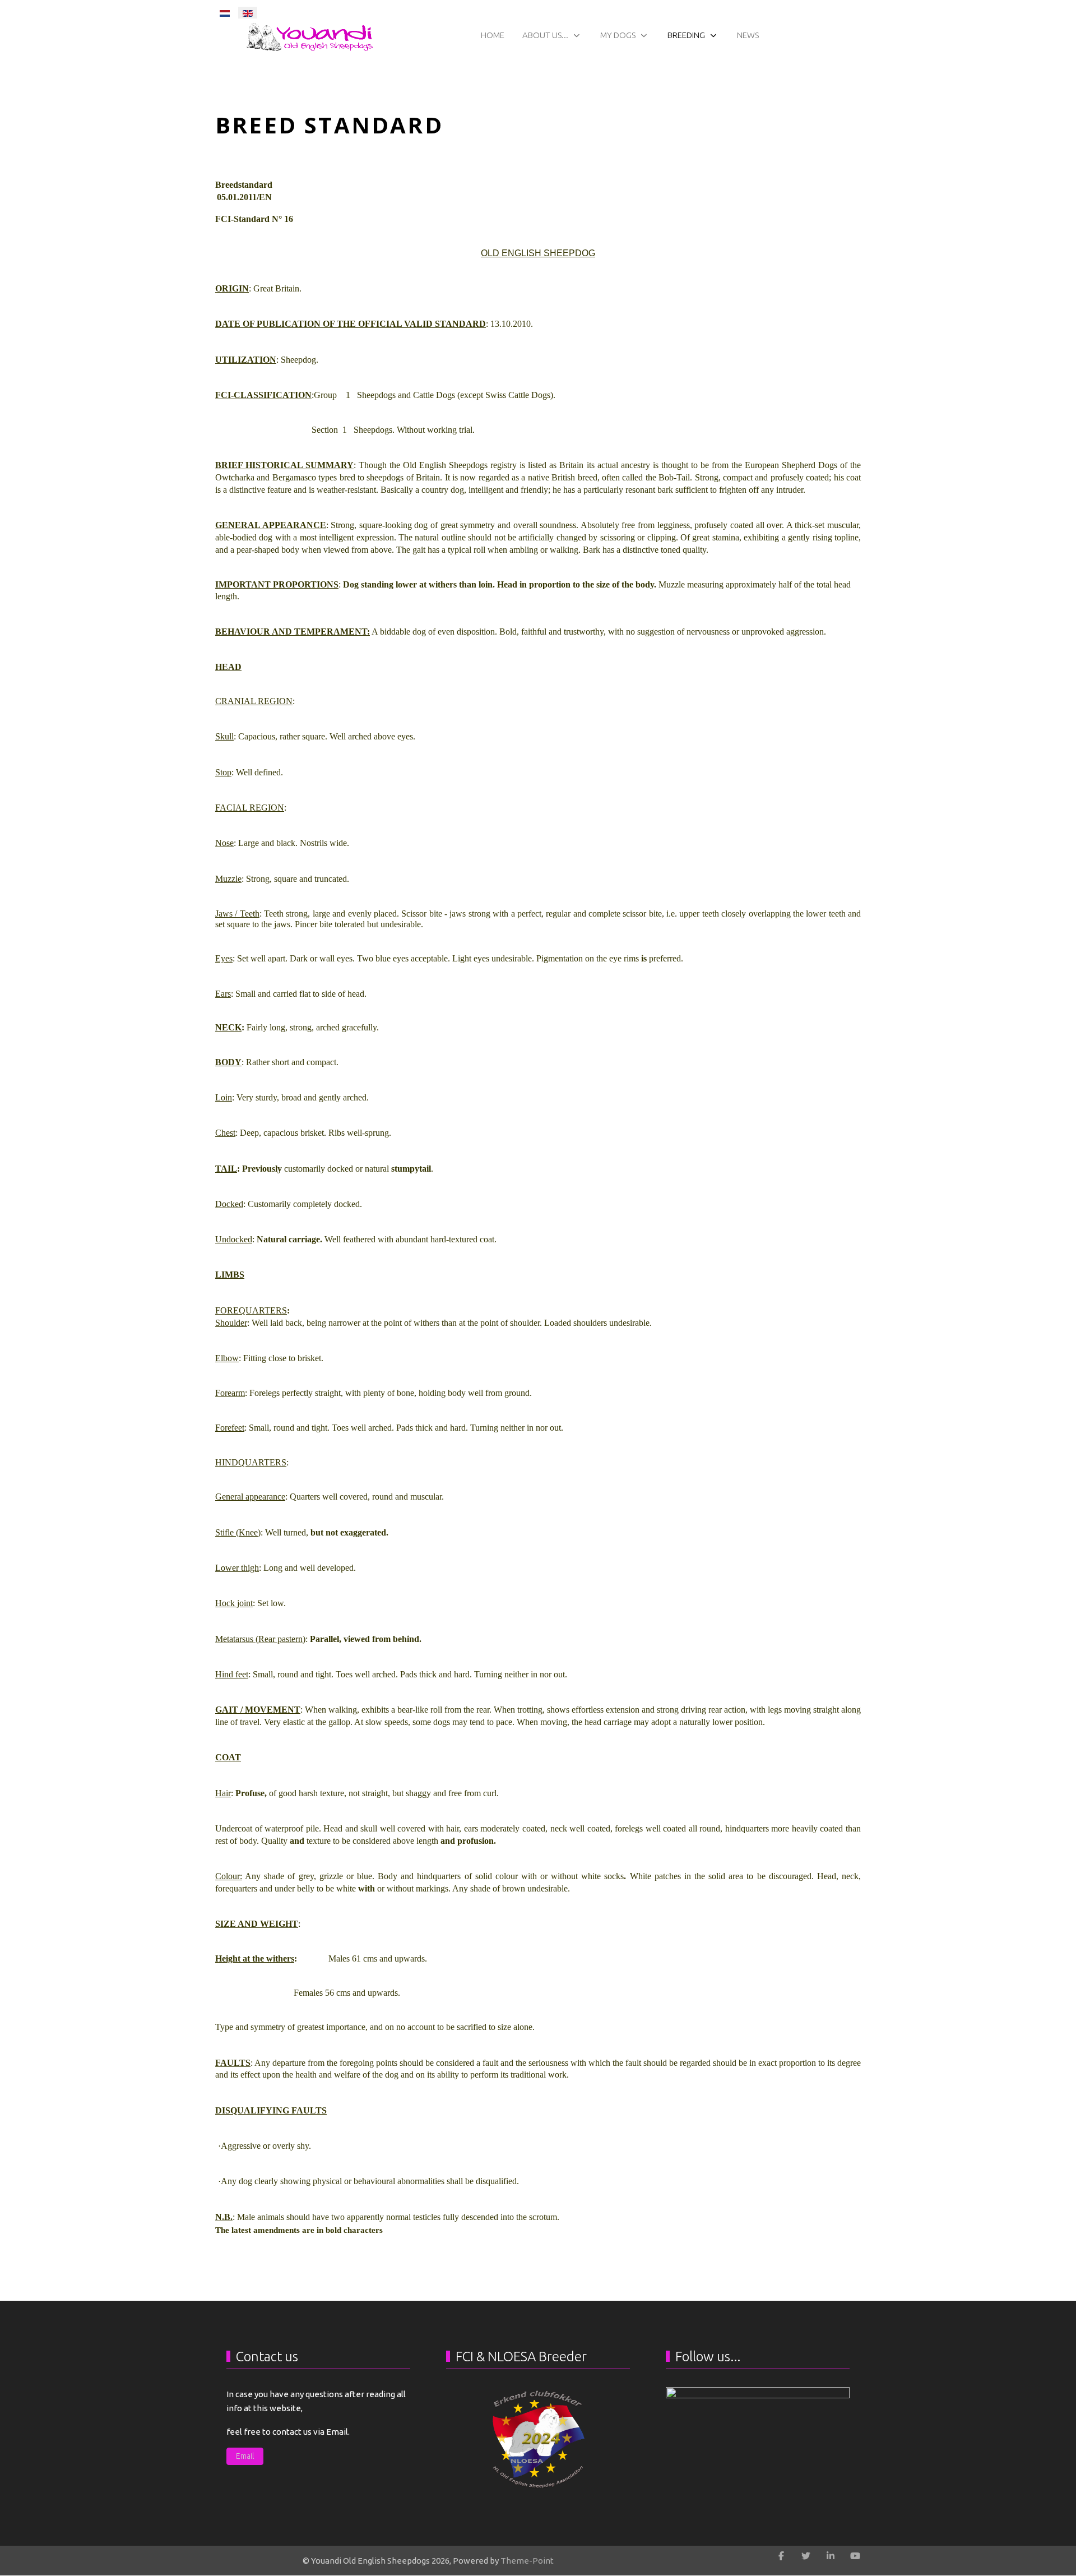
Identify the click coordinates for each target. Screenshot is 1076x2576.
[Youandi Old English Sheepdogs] (312, 36)
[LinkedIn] (831, 2556)
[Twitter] (806, 2556)
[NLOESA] (538, 2439)
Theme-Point (527, 2561)
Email (245, 2456)
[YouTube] (855, 2556)
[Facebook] (781, 2556)
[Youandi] (758, 2423)
